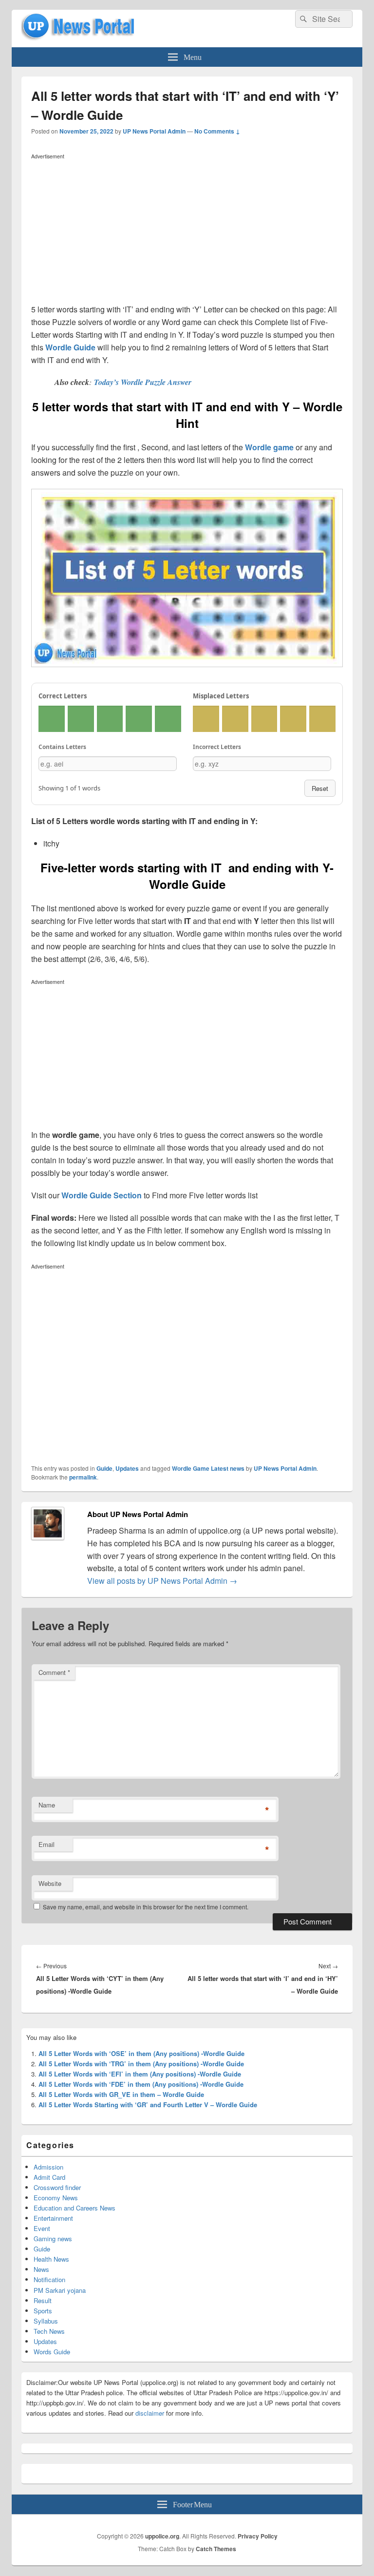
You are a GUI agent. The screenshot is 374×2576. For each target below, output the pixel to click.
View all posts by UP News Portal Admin (162, 1581)
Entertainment (53, 2218)
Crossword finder (57, 2187)
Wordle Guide (70, 347)
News (41, 2269)
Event (42, 2228)
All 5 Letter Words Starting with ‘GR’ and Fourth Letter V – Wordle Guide (148, 2105)
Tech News (49, 2331)
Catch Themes (216, 2549)
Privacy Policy (258, 2536)
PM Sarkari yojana (60, 2290)
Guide (104, 1468)
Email (47, 1844)
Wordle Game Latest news (208, 1468)
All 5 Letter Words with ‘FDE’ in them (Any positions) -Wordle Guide (141, 2084)
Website (50, 1883)
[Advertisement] (187, 231)
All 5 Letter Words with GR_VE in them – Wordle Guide (121, 2094)
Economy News (56, 2198)
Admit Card (49, 2177)
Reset (320, 788)
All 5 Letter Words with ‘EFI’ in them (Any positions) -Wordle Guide (140, 2074)
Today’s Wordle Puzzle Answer (143, 382)
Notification (49, 2279)
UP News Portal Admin (154, 131)
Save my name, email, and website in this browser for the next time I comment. (146, 1907)
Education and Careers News (75, 2208)
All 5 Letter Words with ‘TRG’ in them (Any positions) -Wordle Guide (141, 2064)
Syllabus (46, 2321)
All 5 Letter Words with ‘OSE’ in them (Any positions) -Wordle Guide (141, 2053)
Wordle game (269, 447)
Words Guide (52, 2352)
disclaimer (150, 2413)
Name (47, 1805)
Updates (127, 1468)
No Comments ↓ (217, 131)
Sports (43, 2311)
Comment (54, 1672)
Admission (48, 2167)
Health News (51, 2259)
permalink (83, 1477)
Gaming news (53, 2239)
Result (43, 2300)
